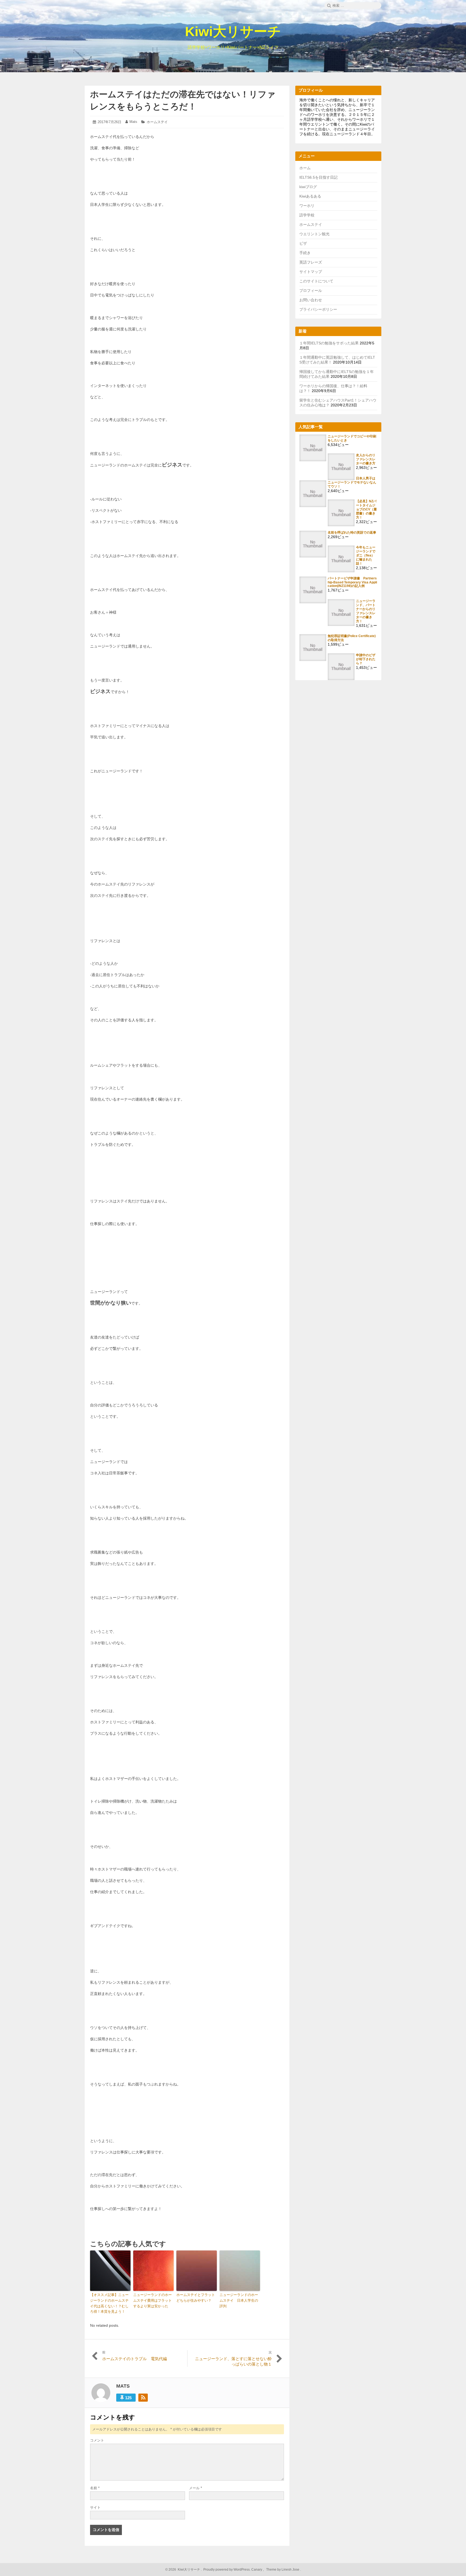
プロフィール (311, 291)
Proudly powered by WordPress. (227, 2570)
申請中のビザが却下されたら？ (366, 659)
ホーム (305, 168)
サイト (95, 2507)
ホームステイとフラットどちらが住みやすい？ (196, 2298)
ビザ (303, 243)
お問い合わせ (311, 300)
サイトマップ (311, 272)
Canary (257, 2570)
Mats (133, 122)
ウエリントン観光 (314, 234)
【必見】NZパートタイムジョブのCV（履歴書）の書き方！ (366, 509)
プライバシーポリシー (318, 309)
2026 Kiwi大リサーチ (184, 2570)
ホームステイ (157, 122)
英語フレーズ (311, 262)
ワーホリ (307, 206)
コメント (97, 2440)
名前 (95, 2488)
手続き (305, 253)
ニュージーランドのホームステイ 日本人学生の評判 (239, 2300)
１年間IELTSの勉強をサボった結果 (329, 343)
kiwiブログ (308, 187)
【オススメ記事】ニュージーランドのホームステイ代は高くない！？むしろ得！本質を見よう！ (109, 2303)
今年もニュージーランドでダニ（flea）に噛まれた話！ (366, 555)
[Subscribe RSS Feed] (143, 2398)
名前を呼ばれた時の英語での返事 (352, 532)
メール (196, 2488)
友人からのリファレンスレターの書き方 (366, 459)
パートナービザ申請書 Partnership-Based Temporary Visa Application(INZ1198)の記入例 (352, 582)
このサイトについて (316, 281)
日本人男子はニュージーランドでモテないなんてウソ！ (352, 482)
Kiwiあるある (310, 196)
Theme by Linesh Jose (283, 2570)
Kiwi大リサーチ (233, 32)
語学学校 (307, 215)
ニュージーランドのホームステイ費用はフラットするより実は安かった (153, 2300)
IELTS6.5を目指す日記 (318, 177)
